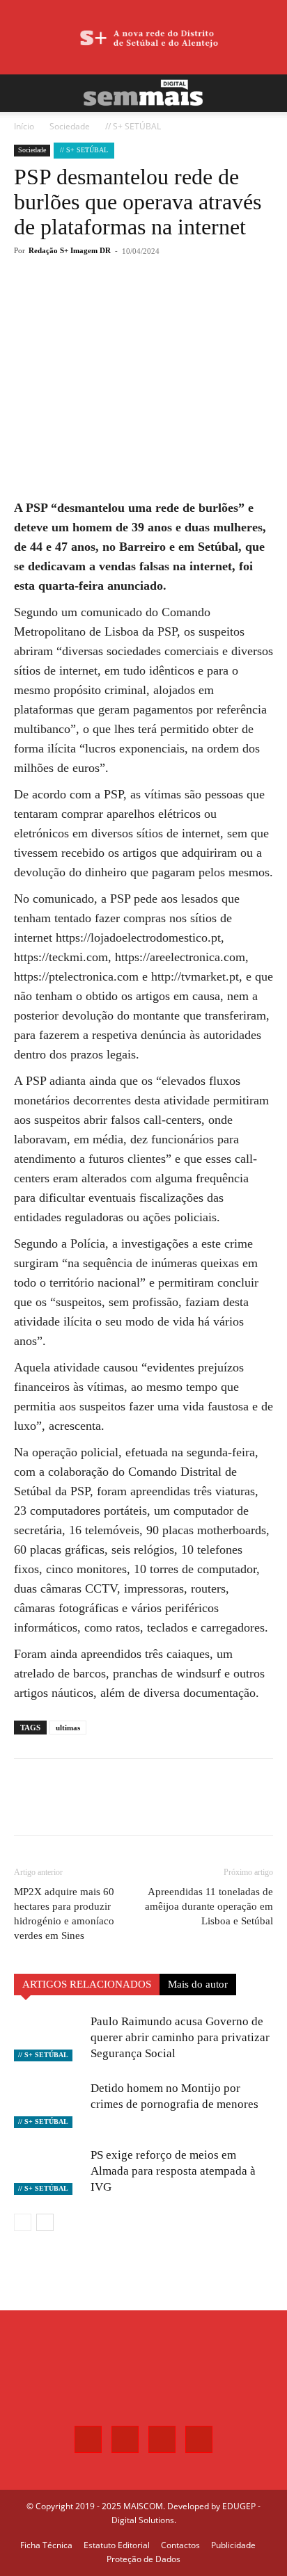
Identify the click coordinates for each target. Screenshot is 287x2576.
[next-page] (45, 2222)
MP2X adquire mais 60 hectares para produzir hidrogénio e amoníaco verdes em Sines (64, 1914)
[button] (24, 93)
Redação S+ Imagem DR (70, 250)
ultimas (68, 1728)
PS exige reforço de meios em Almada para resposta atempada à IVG (173, 2171)
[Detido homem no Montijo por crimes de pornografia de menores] (49, 2104)
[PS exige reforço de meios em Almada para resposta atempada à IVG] (49, 2171)
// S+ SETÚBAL (133, 126)
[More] (169, 302)
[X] (104, 302)
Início (24, 126)
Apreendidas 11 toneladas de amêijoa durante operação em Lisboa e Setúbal (209, 1906)
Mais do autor (198, 1984)
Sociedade (70, 126)
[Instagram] (125, 2439)
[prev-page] (23, 2222)
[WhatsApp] (136, 302)
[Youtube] (199, 2439)
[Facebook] (72, 302)
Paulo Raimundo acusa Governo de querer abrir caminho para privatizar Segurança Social (180, 2037)
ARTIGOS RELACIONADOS (87, 1984)
